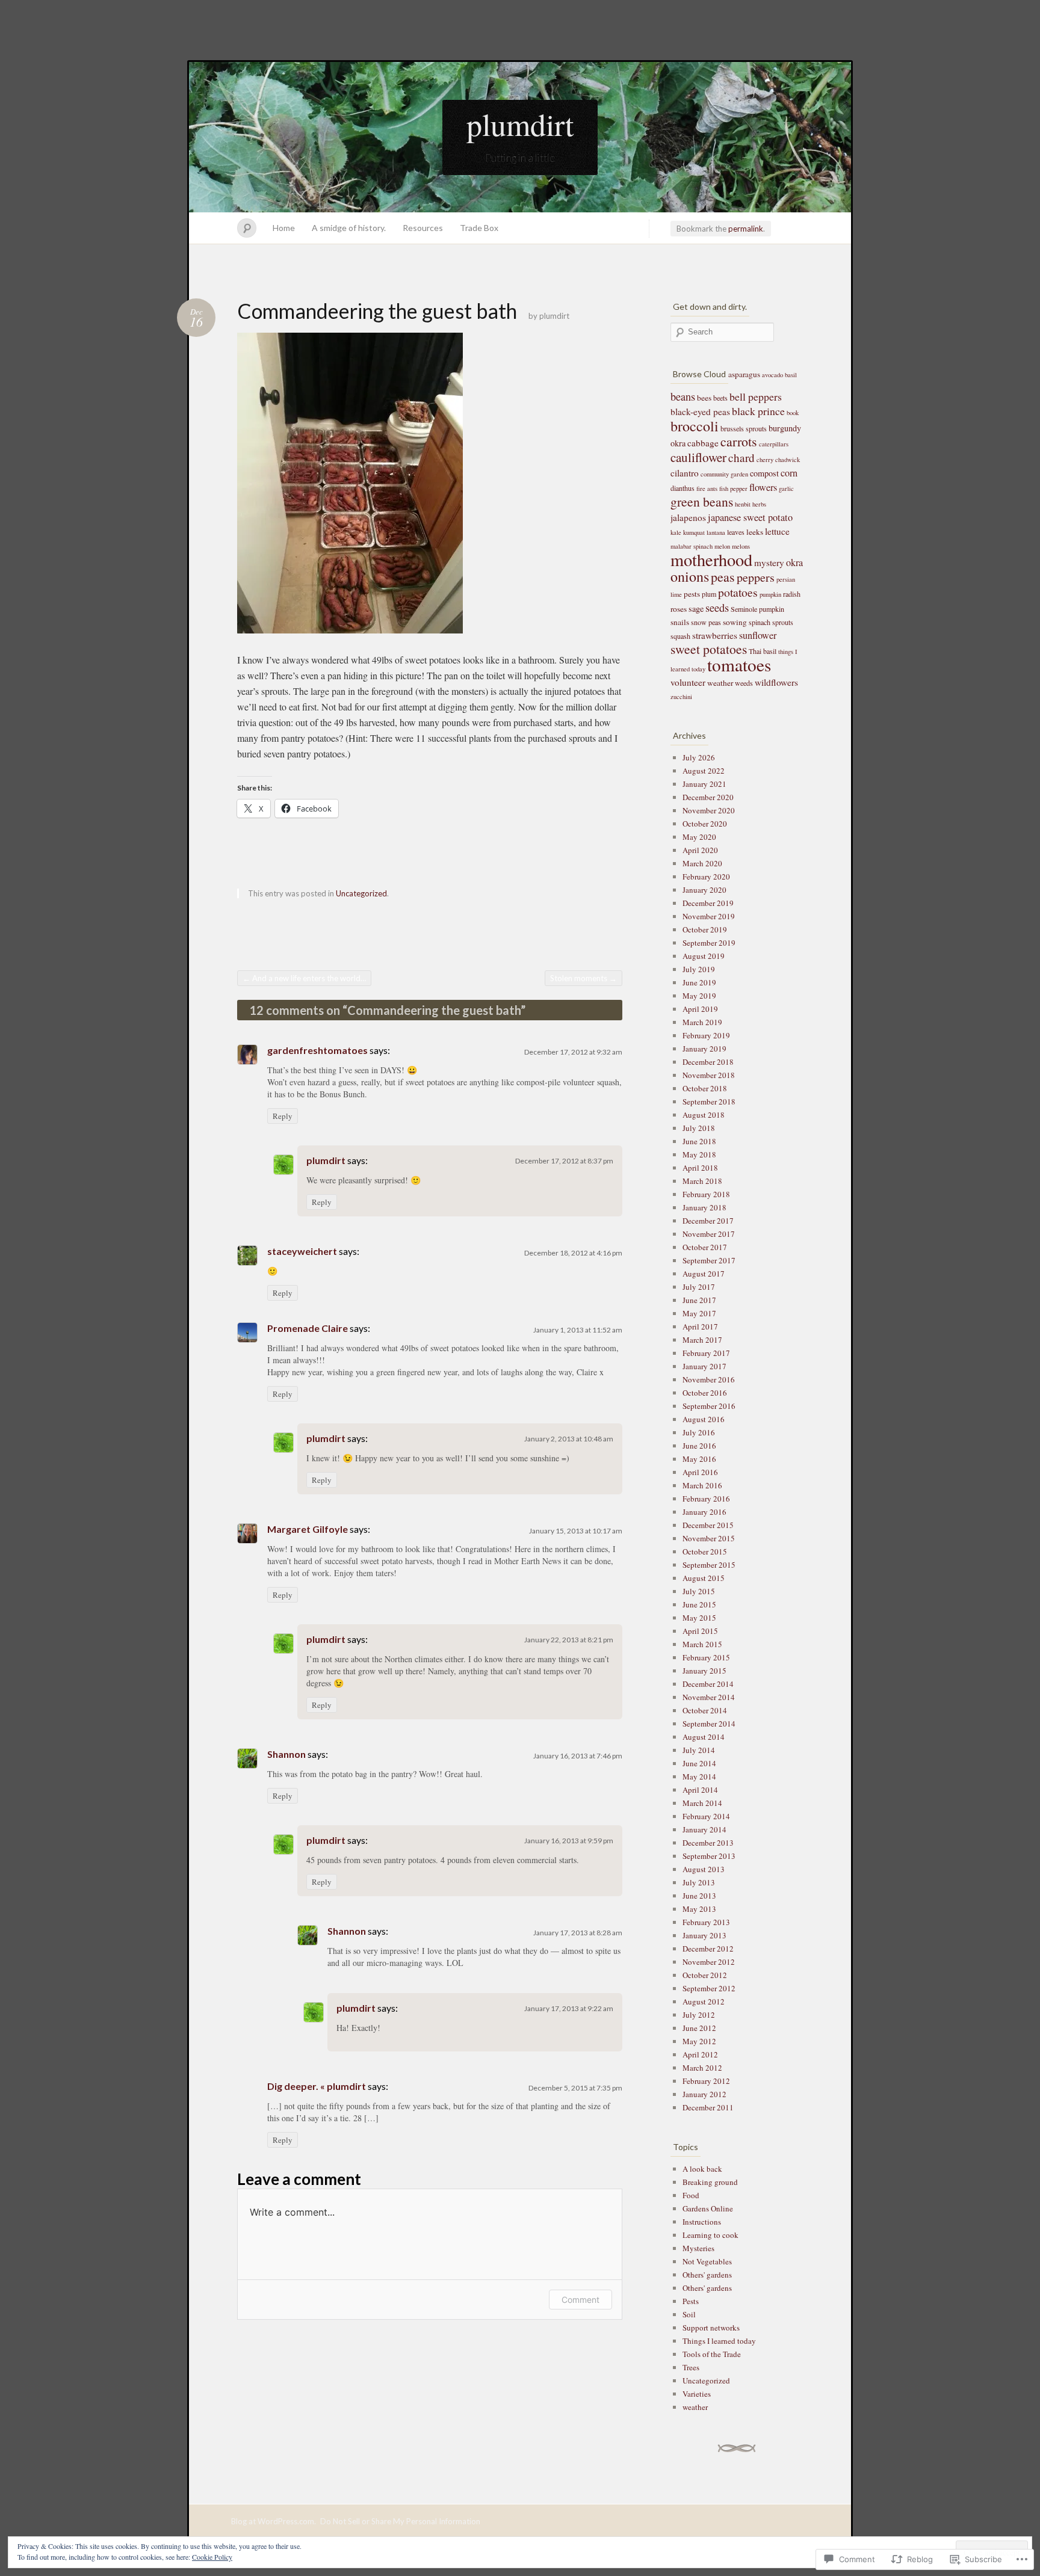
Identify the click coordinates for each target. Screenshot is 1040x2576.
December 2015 (708, 1525)
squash (680, 636)
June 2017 (699, 1300)
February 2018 (706, 1194)
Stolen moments (583, 978)
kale (676, 532)
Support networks (711, 2328)
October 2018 (705, 1088)
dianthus (682, 488)
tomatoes (739, 664)
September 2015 (709, 1565)
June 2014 (699, 1763)
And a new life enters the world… (304, 978)
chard (741, 458)
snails (680, 622)
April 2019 (700, 1009)
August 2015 (704, 1578)
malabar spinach (692, 546)
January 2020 (704, 890)
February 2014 (706, 1816)
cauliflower (698, 457)
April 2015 (700, 1631)
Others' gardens (707, 2275)
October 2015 (705, 1551)
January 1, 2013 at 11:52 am (578, 1330)
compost (764, 473)
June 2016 (699, 1446)
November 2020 (709, 810)
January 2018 (704, 1207)
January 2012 (704, 2094)
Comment (580, 2300)
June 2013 (699, 1896)
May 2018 (699, 1154)
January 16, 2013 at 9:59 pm (569, 1841)
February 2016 (706, 1499)
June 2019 (699, 982)
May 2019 (699, 996)
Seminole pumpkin (757, 609)
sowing (735, 622)
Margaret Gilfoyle (308, 1529)
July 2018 (699, 1128)
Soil (689, 2314)
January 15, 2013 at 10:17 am (576, 1531)
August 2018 (704, 1115)
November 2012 (709, 1962)
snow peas (706, 622)
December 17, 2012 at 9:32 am (573, 1052)
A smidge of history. (349, 228)
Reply (283, 1116)
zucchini (681, 697)
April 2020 (700, 850)
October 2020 (705, 824)
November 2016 (709, 1379)
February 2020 (706, 877)
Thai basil (763, 651)
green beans (702, 501)
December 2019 (708, 903)
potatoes (738, 592)
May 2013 (699, 1909)
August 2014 (704, 1737)
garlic (786, 488)
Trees (691, 2367)
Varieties (697, 2394)
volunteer (688, 682)
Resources (423, 228)
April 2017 (700, 1327)
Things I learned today (719, 2341)
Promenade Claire (308, 1328)
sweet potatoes (709, 649)
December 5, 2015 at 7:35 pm (575, 2088)
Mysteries (698, 2248)
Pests (691, 2301)
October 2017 (705, 1247)
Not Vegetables (707, 2261)
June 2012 (699, 2028)
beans (683, 396)
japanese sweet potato (750, 517)
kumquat (694, 532)
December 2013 (708, 1843)
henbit (743, 504)
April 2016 (700, 1472)
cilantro (685, 473)
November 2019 (709, 916)
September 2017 (709, 1260)
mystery (769, 562)
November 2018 (709, 1075)
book (793, 413)
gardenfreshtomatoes (317, 1050)
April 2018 (700, 1168)
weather (720, 683)
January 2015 (704, 1671)
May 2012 (699, 2041)
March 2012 (702, 2068)
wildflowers (776, 682)
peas (723, 577)
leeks (755, 532)
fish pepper (733, 488)
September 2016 (709, 1406)
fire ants (707, 488)
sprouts (783, 622)
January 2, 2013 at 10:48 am (569, 1439)
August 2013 (704, 1869)
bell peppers (756, 396)
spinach (760, 622)
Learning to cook (710, 2235)
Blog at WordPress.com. (274, 2521)
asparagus (744, 374)
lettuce (777, 531)
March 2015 (702, 1644)
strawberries (715, 635)
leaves (736, 532)
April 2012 (700, 2054)
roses (679, 609)
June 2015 (699, 1604)
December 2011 (708, 2107)
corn (789, 473)
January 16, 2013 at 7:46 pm (578, 1756)
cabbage (703, 443)
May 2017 (699, 1313)
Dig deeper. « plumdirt (317, 2086)
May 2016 (699, 1459)
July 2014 (699, 1750)
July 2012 (699, 2015)
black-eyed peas (700, 411)
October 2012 (705, 1975)
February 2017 (706, 1353)
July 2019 (699, 969)
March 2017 (702, 1340)
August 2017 (704, 1274)
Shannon (286, 1754)
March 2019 (702, 1022)
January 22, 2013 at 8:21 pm (569, 1640)
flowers (763, 487)
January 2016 (704, 1512)
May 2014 (699, 1776)
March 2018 (702, 1181)
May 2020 (699, 837)
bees (704, 398)
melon (722, 546)
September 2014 (709, 1724)
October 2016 (705, 1393)
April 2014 (700, 1790)
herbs (759, 504)
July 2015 (699, 1591)
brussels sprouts (744, 428)
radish (792, 594)
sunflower (758, 635)
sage (696, 609)
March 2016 (702, 1485)
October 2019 (705, 929)
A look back (702, 2169)
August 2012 (704, 2001)
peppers (756, 577)
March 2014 (702, 1803)
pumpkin (770, 594)
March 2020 (702, 863)
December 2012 (708, 1949)
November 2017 (709, 1234)
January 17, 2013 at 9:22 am (569, 2008)
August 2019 (704, 956)
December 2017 (708, 1221)
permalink (746, 229)
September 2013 (709, 1856)
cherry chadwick (778, 460)
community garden (724, 474)
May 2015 (699, 1618)
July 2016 (699, 1432)
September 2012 (709, 1988)
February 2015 (706, 1657)
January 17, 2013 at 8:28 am (578, 1933)
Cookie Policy (212, 2557)
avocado (772, 375)
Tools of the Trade (712, 2354)
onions (690, 576)
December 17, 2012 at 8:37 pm (564, 1161)
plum (709, 594)
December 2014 (708, 1684)
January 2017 (704, 1366)
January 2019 (704, 1049)
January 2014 (704, 1829)
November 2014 (709, 1697)
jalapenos (688, 517)
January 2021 (704, 784)
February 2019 (706, 1035)
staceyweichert (302, 1251)
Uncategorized (361, 893)
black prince (758, 411)
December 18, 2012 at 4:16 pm (573, 1253)
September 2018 (709, 1102)
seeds (717, 608)
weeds (744, 683)
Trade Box (479, 228)
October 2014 (705, 1710)
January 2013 (704, 1935)
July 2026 (699, 757)
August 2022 (704, 771)
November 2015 (709, 1538)
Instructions (702, 2222)
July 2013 (699, 1882)
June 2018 (699, 1141)
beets (720, 398)
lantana (716, 532)
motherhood (711, 559)
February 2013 (706, 1922)
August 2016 (704, 1419)
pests (692, 594)
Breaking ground (710, 2182)
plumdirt (520, 124)
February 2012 (706, 2081)
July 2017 (699, 1287)
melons (741, 546)
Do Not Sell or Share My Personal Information (400, 2521)
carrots (739, 441)
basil (791, 375)
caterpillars (774, 444)
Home (284, 228)
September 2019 (709, 943)
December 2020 (708, 797)
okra (794, 562)
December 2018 (708, 1062)
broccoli (695, 426)
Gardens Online (708, 2208)
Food (691, 2195)
